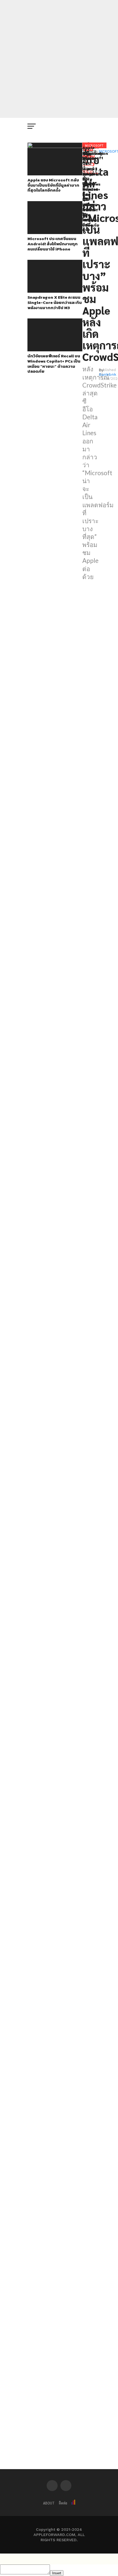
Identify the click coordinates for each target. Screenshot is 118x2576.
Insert (57, 2573)
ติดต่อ (63, 2503)
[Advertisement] (59, 59)
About (49, 2503)
